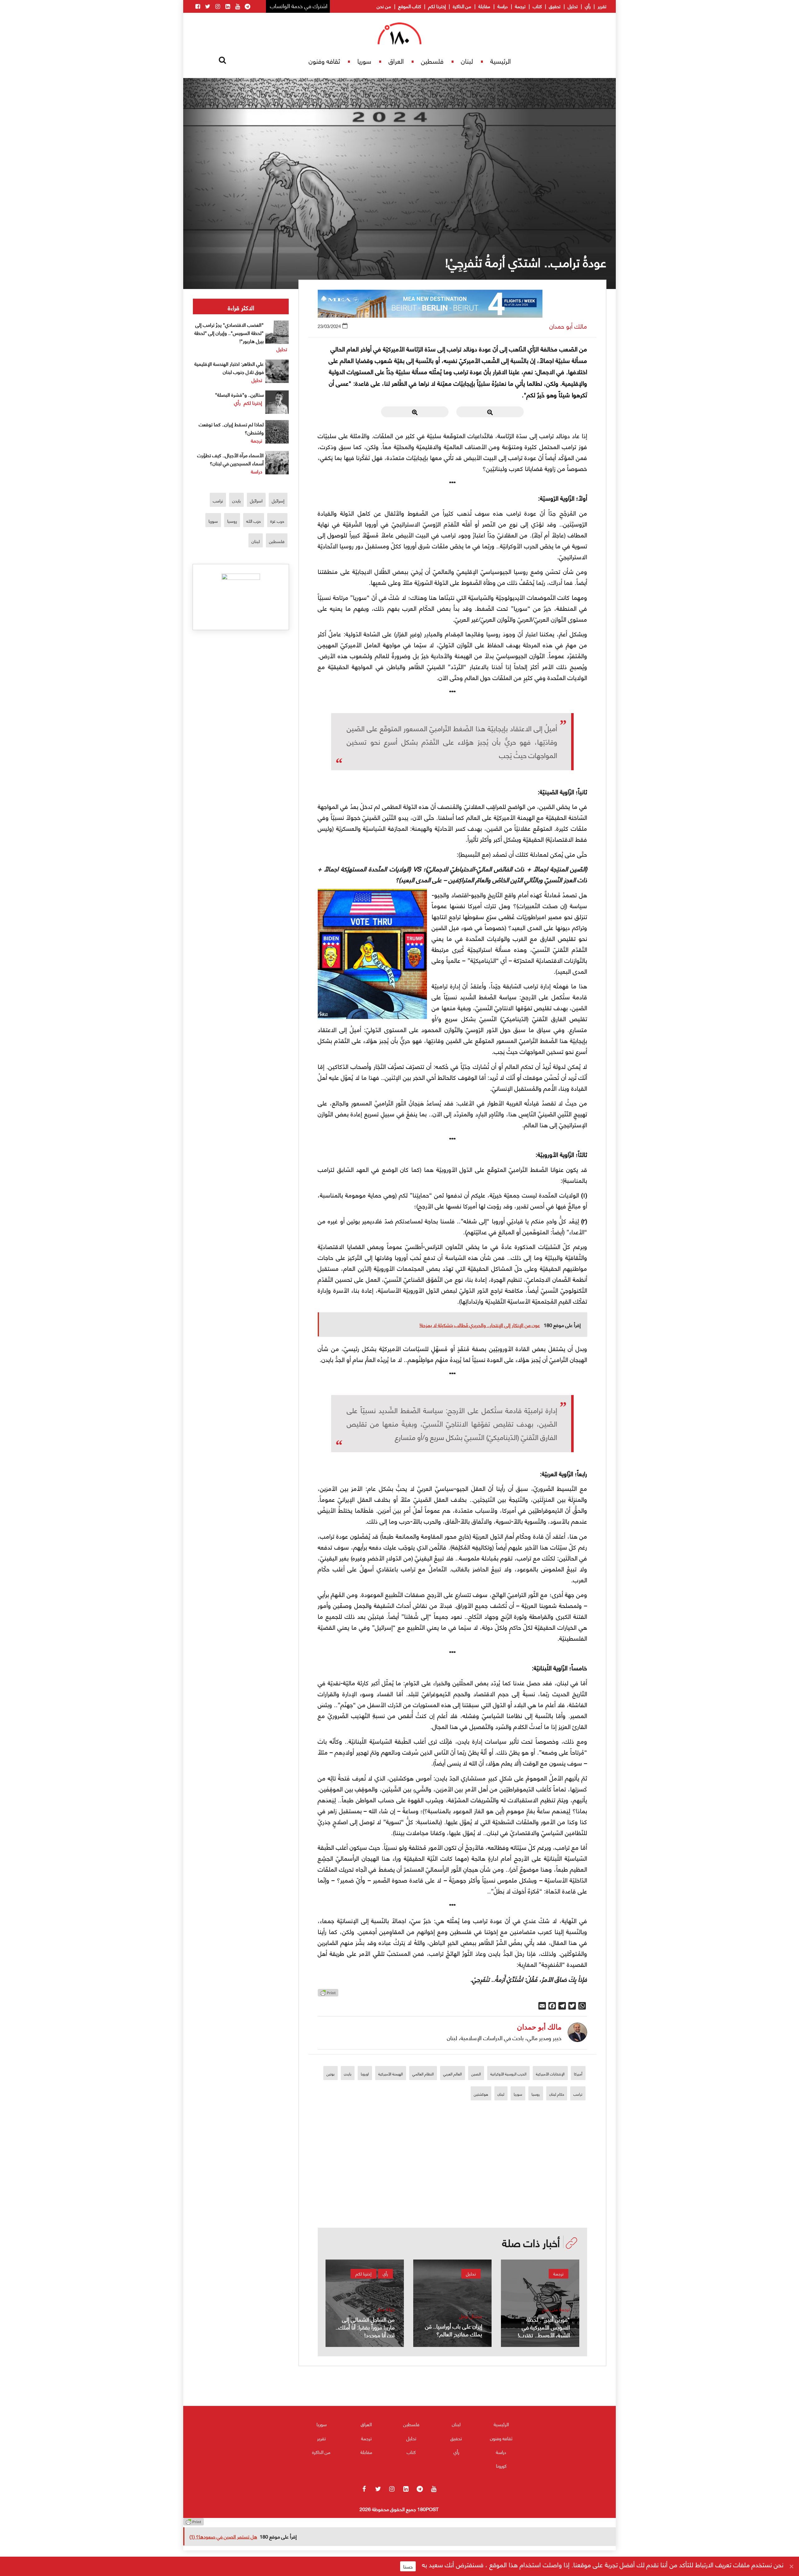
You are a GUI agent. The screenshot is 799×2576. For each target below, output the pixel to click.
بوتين (331, 2074)
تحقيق (555, 6)
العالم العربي (453, 2074)
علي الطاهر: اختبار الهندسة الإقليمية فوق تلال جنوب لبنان (229, 367)
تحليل (573, 6)
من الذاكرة (462, 6)
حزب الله (254, 521)
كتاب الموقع (410, 6)
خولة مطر (386, 2309)
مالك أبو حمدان (568, 326)
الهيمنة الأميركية (391, 2074)
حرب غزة (277, 521)
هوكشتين (481, 2094)
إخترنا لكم (437, 6)
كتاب (537, 6)
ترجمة (520, 6)
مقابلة (484, 6)
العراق (396, 61)
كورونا (501, 2466)
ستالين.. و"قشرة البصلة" (239, 394)
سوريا (364, 61)
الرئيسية (501, 61)
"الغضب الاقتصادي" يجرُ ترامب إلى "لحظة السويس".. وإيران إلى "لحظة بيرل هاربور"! (229, 333)
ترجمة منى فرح (556, 2309)
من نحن (384, 6)
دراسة (503, 6)
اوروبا (365, 2074)
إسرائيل (278, 500)
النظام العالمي (423, 2074)
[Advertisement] (453, 2184)
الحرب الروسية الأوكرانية (508, 2074)
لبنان (467, 61)
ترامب (578, 2094)
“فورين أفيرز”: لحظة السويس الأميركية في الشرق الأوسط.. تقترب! (544, 2327)
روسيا (536, 2094)
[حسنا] (791, 2566)
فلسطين (432, 61)
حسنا (408, 2566)
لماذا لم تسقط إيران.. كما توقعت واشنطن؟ (231, 428)
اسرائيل (256, 500)
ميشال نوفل (471, 2316)
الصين (476, 2074)
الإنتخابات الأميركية (550, 2074)
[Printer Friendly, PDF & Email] (328, 1994)
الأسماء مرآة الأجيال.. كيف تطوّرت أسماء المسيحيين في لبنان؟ (230, 459)
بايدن (348, 2074)
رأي (588, 6)
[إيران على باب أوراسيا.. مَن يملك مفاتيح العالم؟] (452, 2303)
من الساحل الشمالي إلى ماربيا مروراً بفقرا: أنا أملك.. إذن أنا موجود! (365, 2327)
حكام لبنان (557, 2094)
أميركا (578, 2074)
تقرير (602, 6)
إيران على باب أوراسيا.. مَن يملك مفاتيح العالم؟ (454, 2330)
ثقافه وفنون (324, 61)
